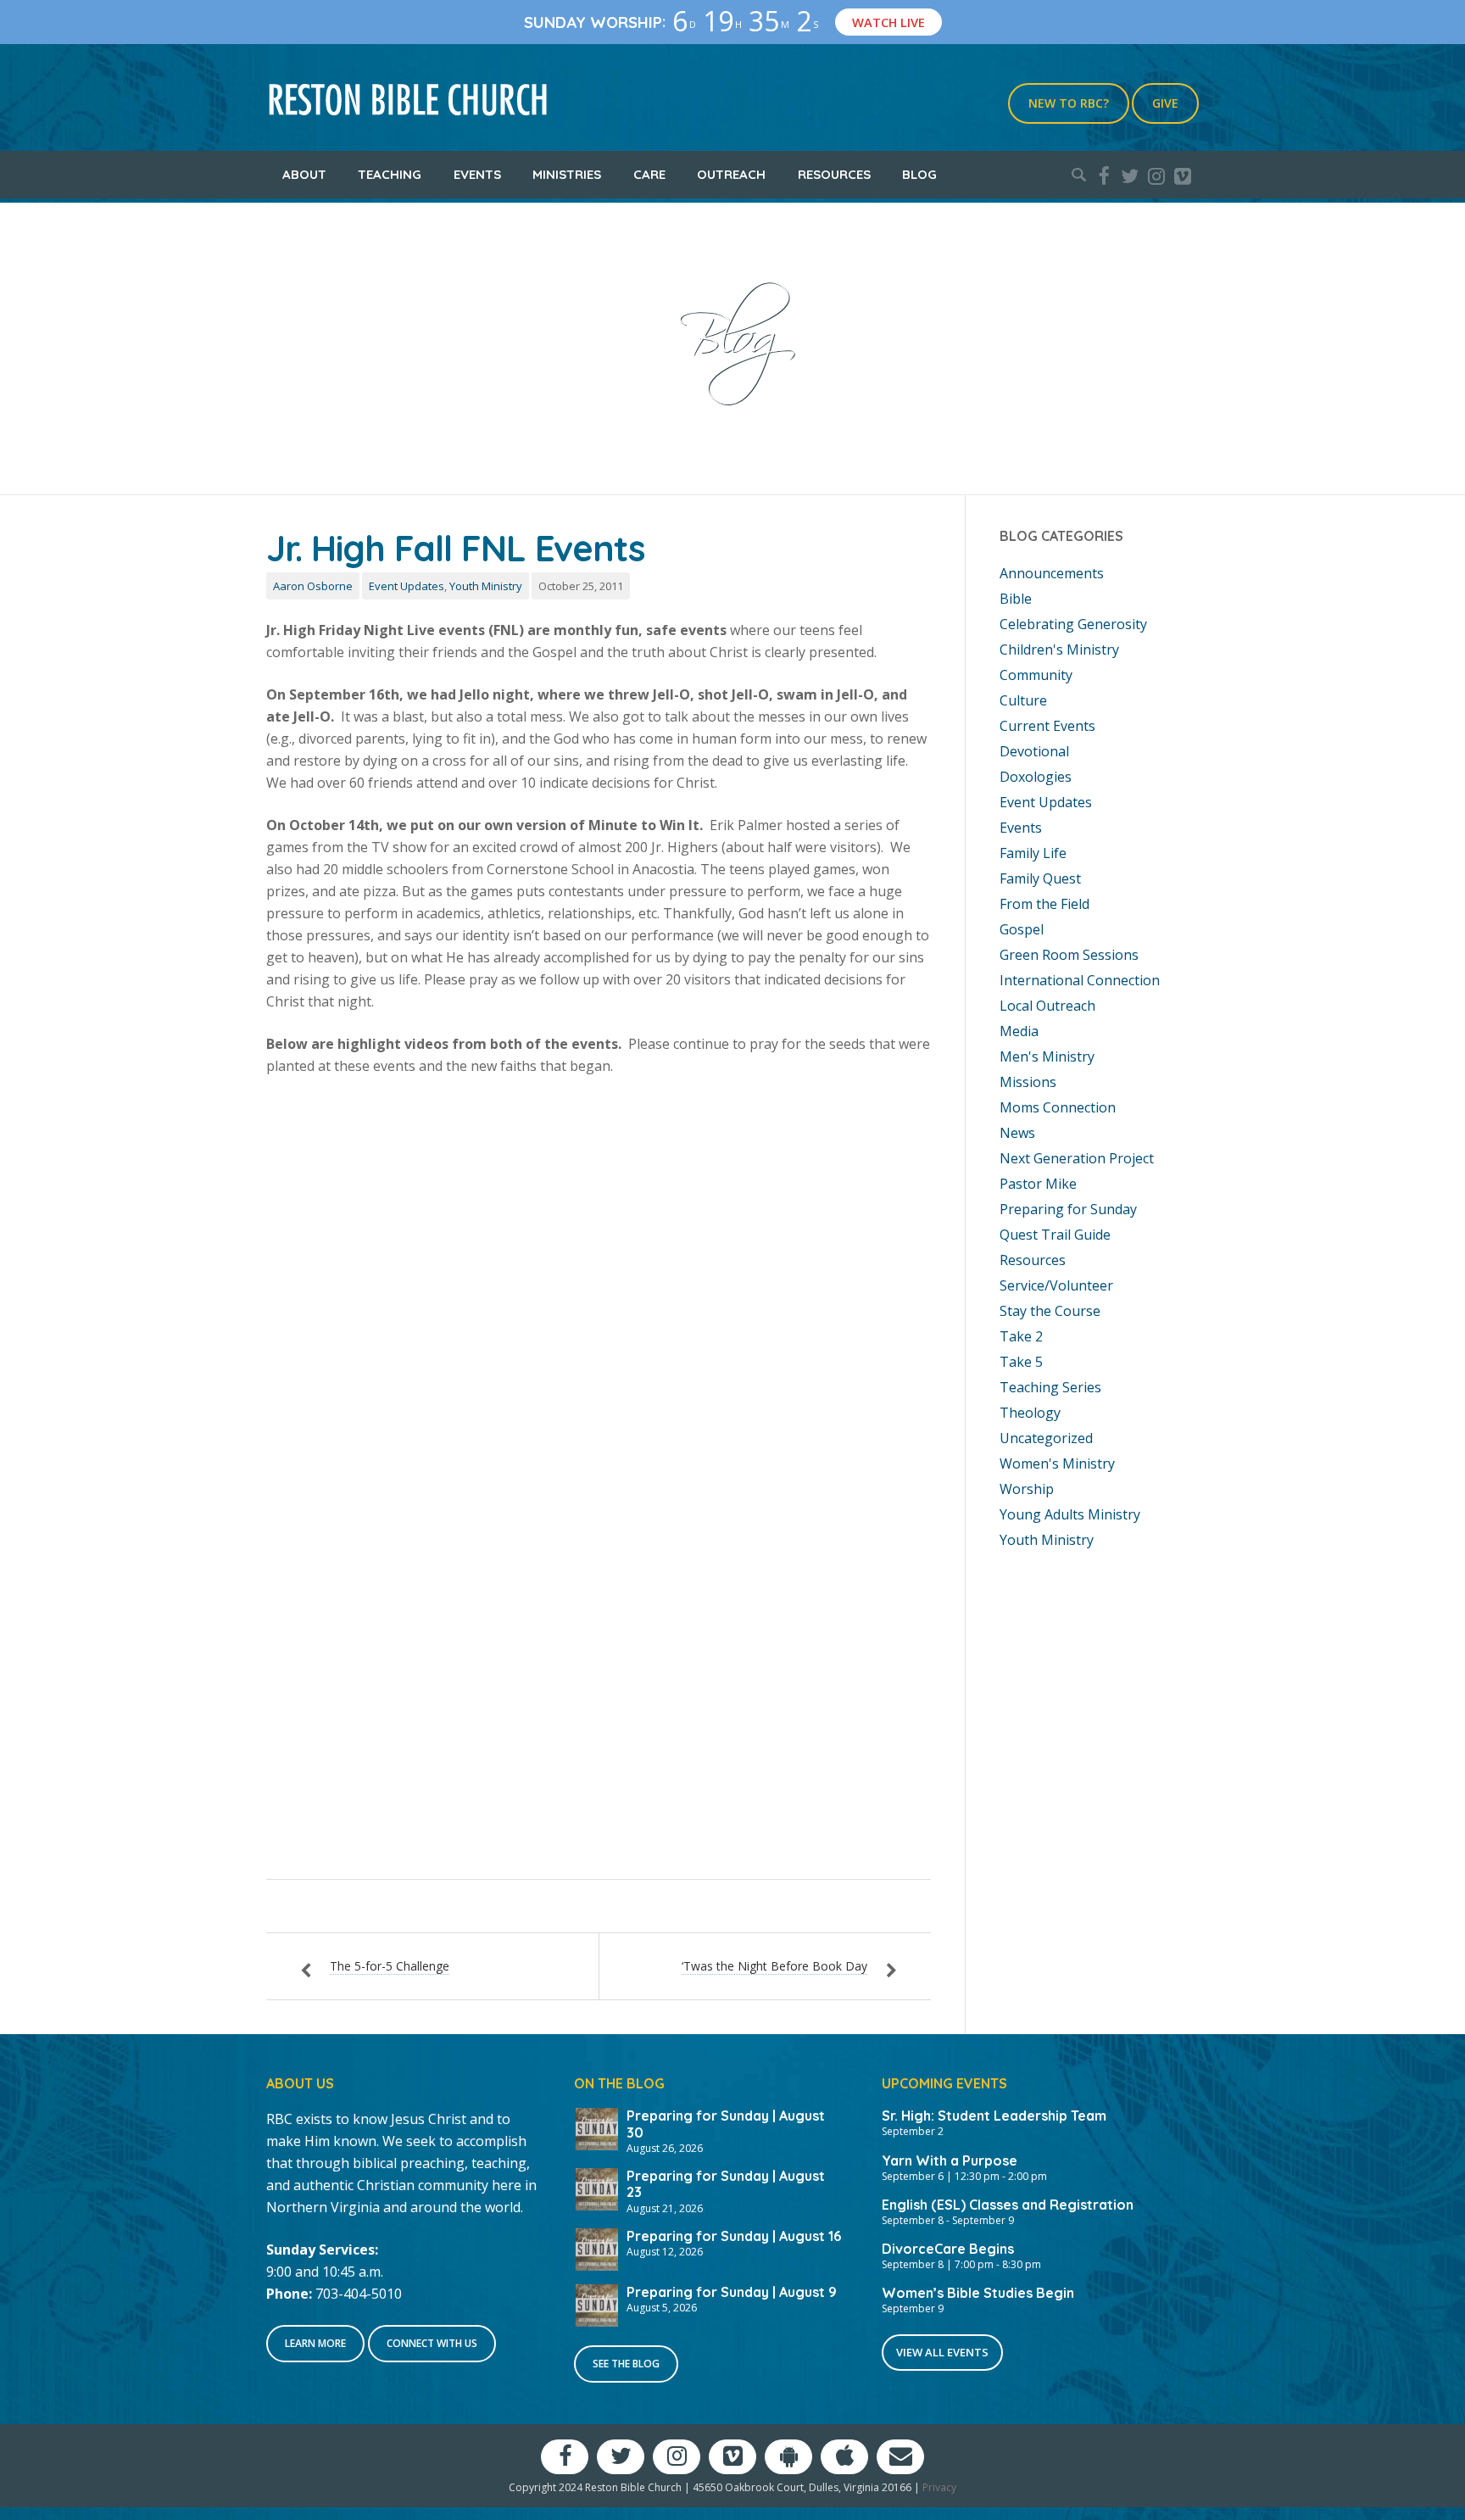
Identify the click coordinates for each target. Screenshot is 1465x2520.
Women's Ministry (1057, 1463)
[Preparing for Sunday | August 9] (597, 2304)
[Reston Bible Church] (408, 98)
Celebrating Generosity (1073, 624)
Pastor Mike (1038, 1184)
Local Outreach (1047, 1006)
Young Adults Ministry (1070, 1514)
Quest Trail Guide (1055, 1235)
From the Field (1044, 904)
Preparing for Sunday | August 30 (726, 2124)
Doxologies (1036, 777)
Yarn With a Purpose (950, 2160)
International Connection (1080, 980)
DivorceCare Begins (948, 2249)
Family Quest (1040, 878)
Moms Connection (1058, 1107)
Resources (834, 174)
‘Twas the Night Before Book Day (774, 1966)
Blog (919, 174)
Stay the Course (1050, 1311)
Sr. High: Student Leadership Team (994, 2116)
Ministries (567, 174)
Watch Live (888, 22)
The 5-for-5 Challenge (390, 1966)
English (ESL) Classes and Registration (1008, 2205)
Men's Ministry (1047, 1057)
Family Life (1033, 853)
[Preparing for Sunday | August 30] (597, 2127)
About (304, 174)
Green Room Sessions (1069, 955)
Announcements (1052, 573)
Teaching (390, 174)
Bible (1016, 599)
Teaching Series (1050, 1387)
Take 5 (1021, 1362)
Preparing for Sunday (1068, 1209)
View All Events (942, 2352)
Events (477, 174)
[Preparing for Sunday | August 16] (597, 2248)
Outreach (731, 174)
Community (1036, 675)
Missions (1028, 1082)
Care (649, 174)
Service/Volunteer (1056, 1285)
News (1017, 1133)
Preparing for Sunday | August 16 (734, 2236)
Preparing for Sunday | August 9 (732, 2292)
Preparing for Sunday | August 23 (726, 2184)
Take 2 (1021, 1336)
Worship (1027, 1489)
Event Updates (407, 586)
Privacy (939, 2487)
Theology (1030, 1413)
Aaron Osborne (313, 586)
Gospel (1022, 929)
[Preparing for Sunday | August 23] (597, 2188)
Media (1019, 1031)
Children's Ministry (1059, 650)
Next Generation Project (1077, 1158)
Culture (1023, 700)
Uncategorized (1046, 1438)
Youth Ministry (486, 586)
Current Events (1047, 726)
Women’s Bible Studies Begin (978, 2293)
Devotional (1034, 751)
